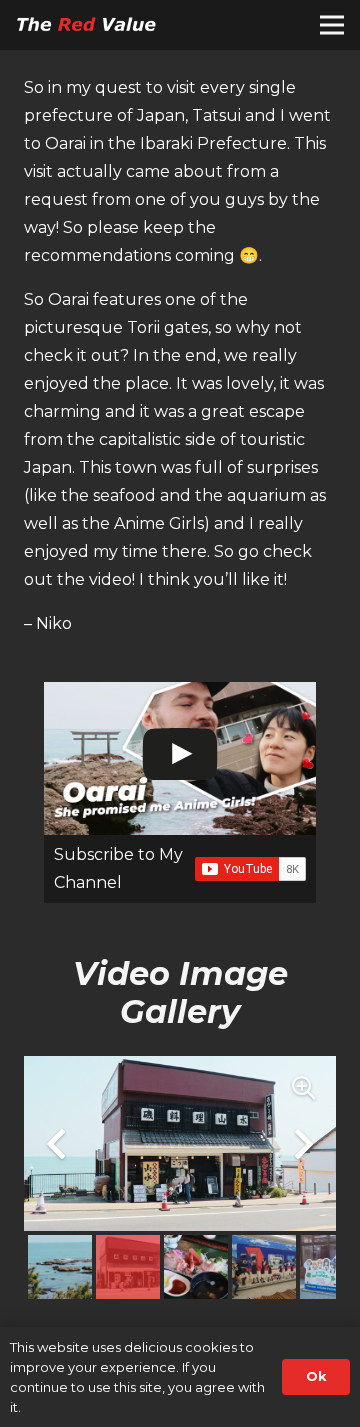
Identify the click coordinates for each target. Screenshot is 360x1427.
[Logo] (89, 25)
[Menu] (332, 25)
